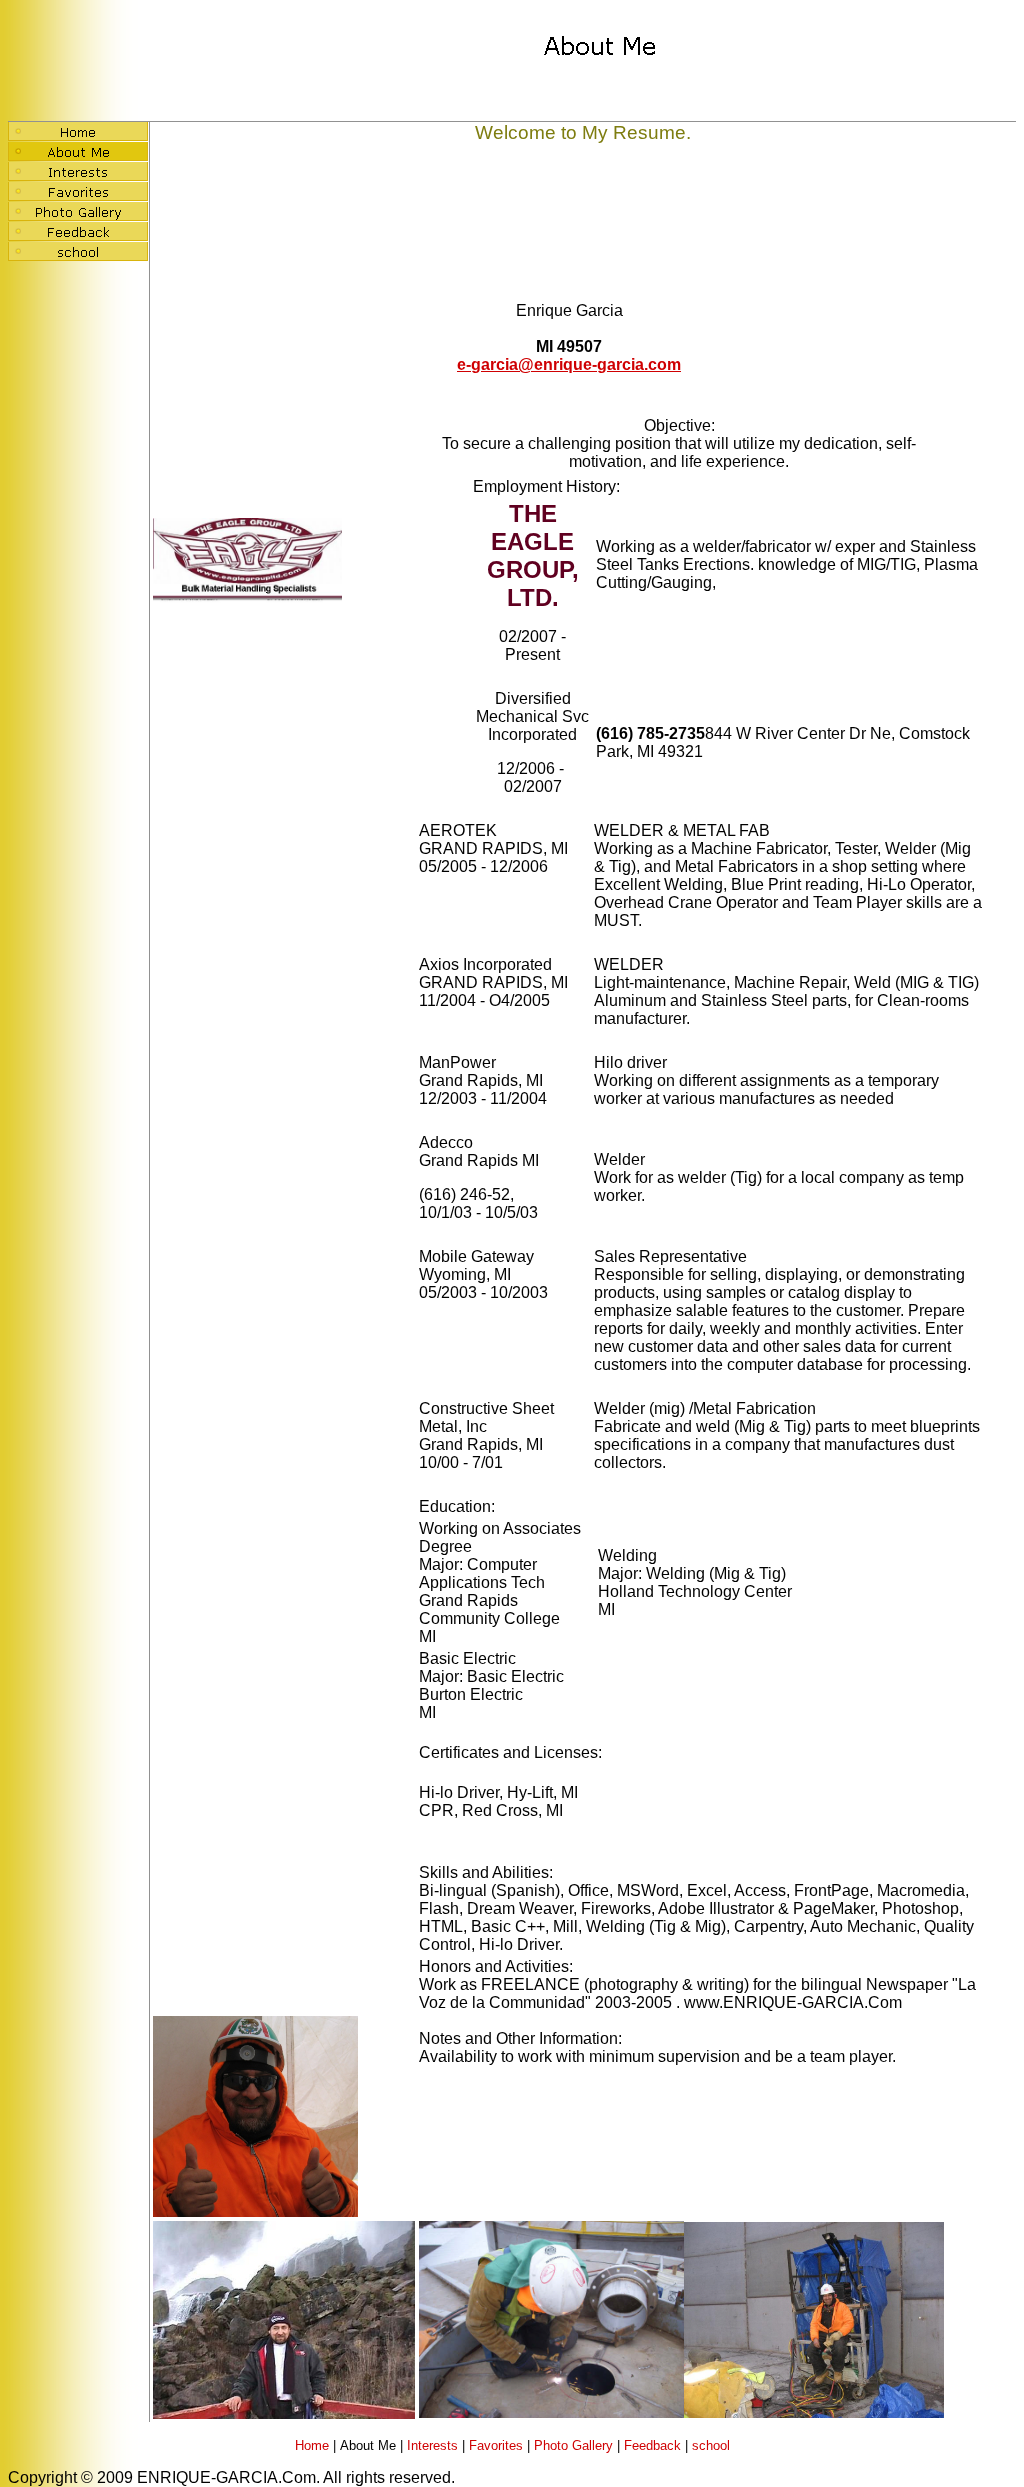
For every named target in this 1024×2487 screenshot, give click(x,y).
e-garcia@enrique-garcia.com (569, 364)
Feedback (652, 2445)
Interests (432, 2445)
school (711, 2445)
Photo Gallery (573, 2445)
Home (312, 2445)
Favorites (496, 2445)
